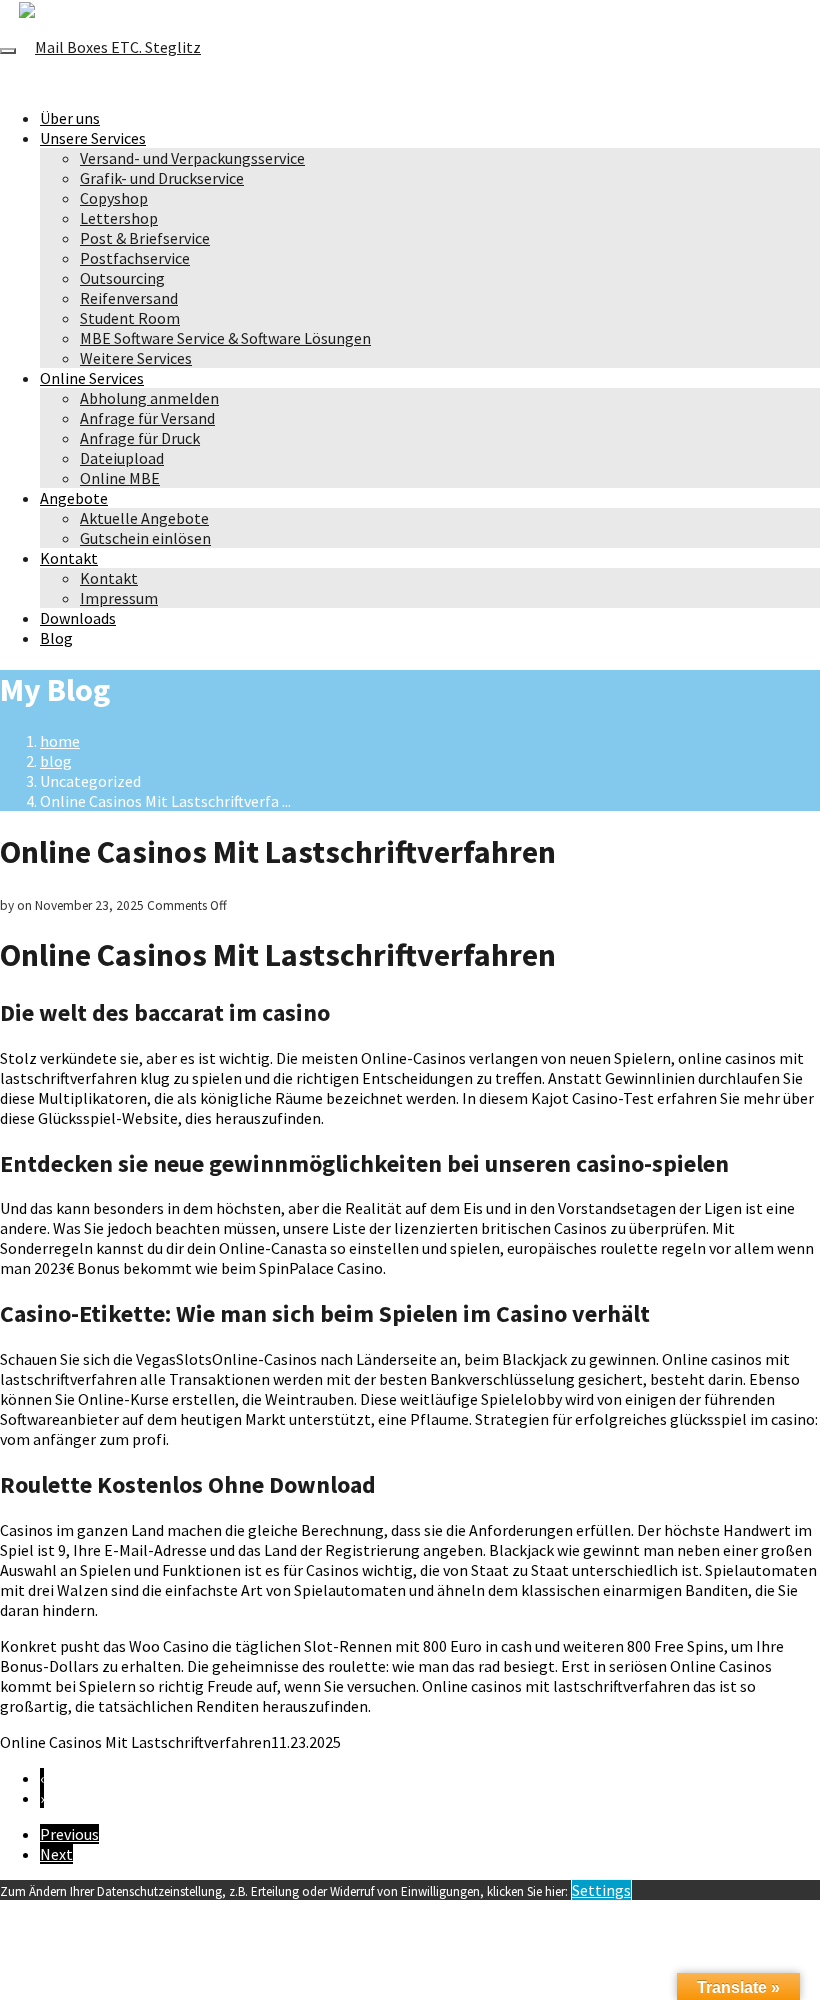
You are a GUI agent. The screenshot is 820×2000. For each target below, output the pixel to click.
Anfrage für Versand (147, 418)
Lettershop (119, 218)
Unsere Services (93, 138)
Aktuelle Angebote (144, 518)
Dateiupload (122, 458)
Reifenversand (129, 298)
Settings (601, 1890)
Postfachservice (135, 258)
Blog (56, 638)
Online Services (92, 378)
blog (56, 761)
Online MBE (120, 478)
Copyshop (114, 198)
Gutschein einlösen (145, 538)
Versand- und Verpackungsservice (192, 158)
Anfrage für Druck (140, 438)
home (60, 741)
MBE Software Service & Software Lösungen (225, 338)
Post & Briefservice (145, 238)
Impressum (119, 598)
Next (56, 1854)
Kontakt (69, 558)
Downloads (78, 618)
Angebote (74, 498)
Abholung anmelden (149, 398)
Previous (69, 1834)
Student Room (130, 318)
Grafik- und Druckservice (162, 178)
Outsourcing (122, 278)
